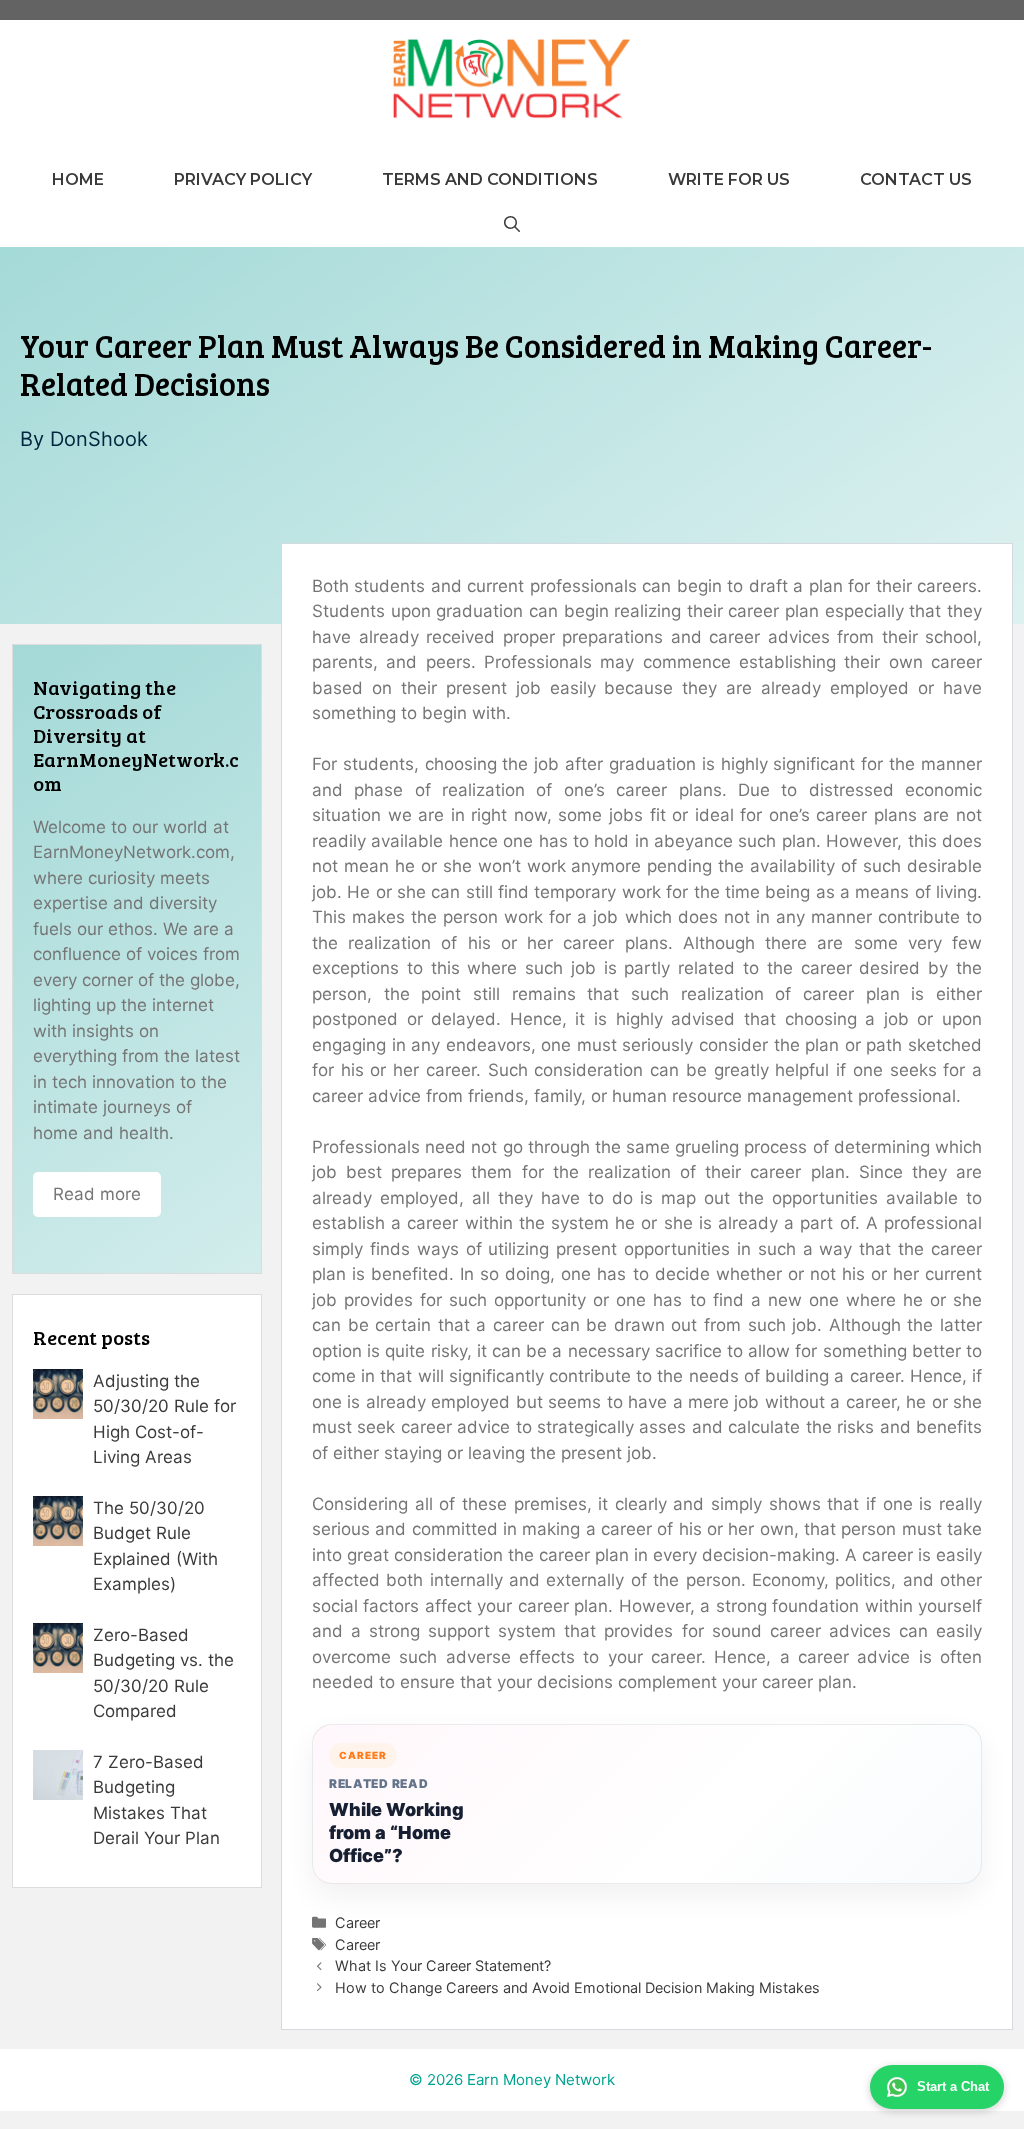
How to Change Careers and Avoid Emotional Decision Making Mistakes (577, 1987)
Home (78, 179)
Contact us (916, 179)
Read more (97, 1194)
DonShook (99, 439)
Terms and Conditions (490, 179)
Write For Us (729, 179)
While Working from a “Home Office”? (396, 1832)
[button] (512, 224)
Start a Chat (953, 2086)
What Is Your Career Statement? (443, 1965)
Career (357, 1922)
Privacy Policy (243, 179)
